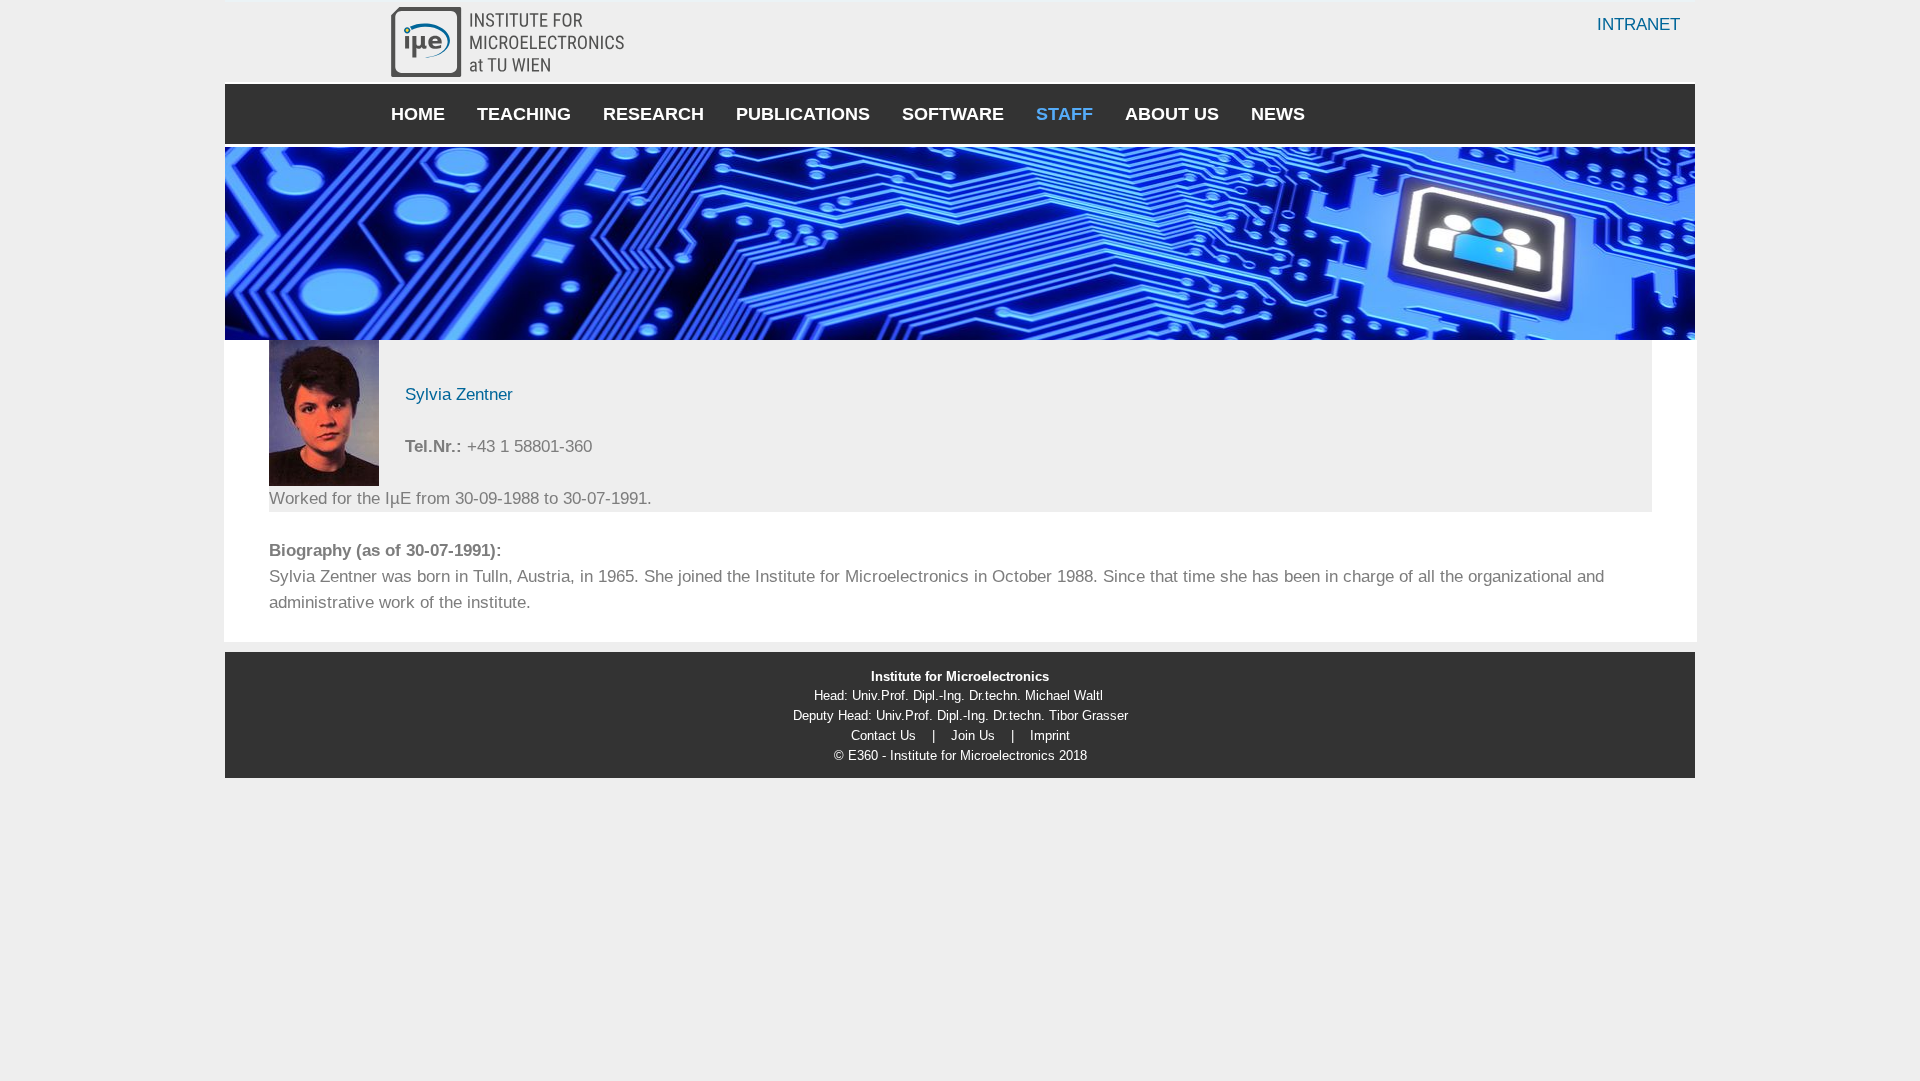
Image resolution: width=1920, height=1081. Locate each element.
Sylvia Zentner (459, 394)
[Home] (515, 42)
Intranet (1638, 24)
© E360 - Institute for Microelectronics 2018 (960, 755)
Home (418, 114)
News (1278, 114)
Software (953, 114)
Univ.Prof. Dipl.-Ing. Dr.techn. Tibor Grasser (1002, 715)
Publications (803, 114)
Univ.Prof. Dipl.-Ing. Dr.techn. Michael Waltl (977, 695)
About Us (1172, 114)
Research (653, 114)
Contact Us (883, 735)
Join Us (973, 735)
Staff (1064, 114)
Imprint (1050, 735)
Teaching (524, 114)
